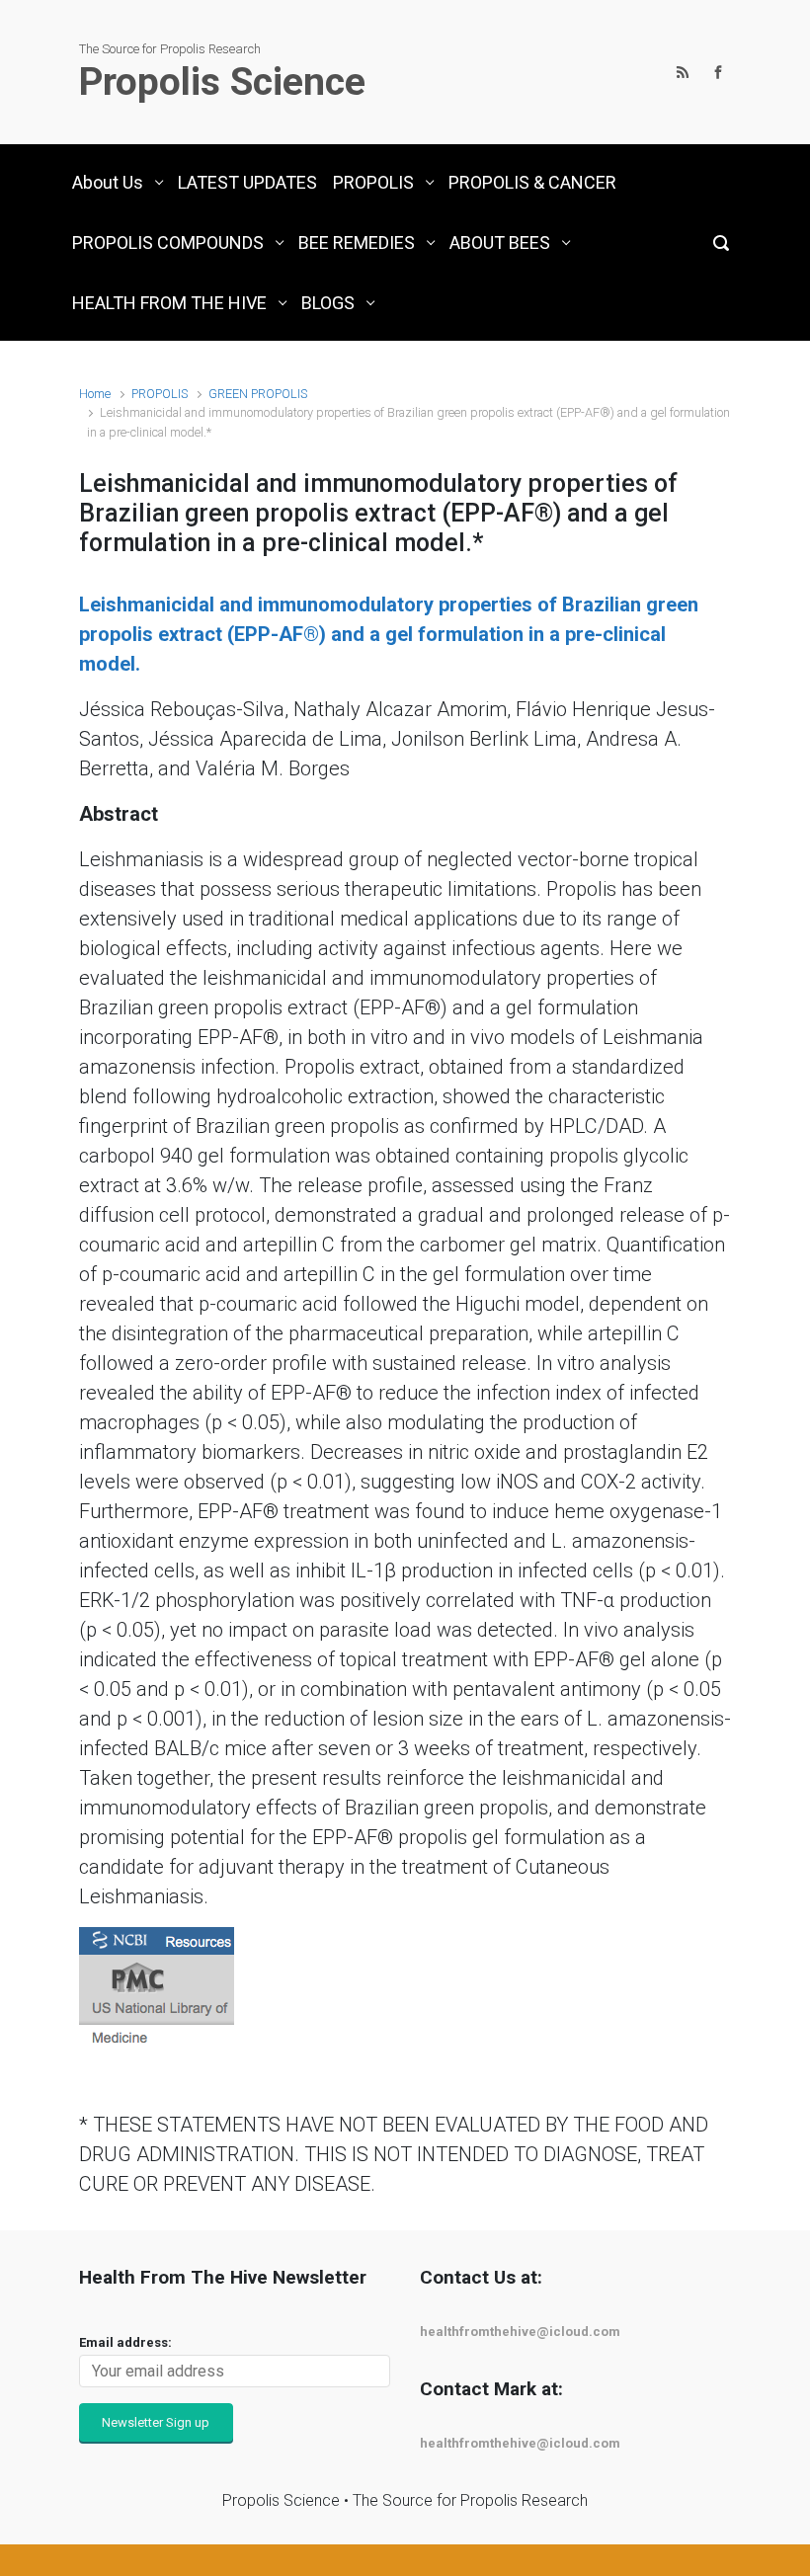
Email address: (125, 2342)
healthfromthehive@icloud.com (520, 2332)
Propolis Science (222, 82)
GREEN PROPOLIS (258, 394)
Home (95, 394)
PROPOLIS (160, 394)
